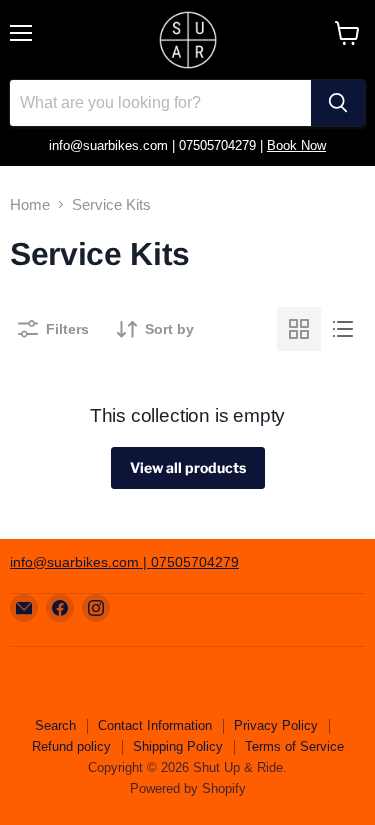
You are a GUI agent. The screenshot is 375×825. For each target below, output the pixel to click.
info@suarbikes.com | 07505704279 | (158, 145)
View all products (188, 467)
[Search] (338, 103)
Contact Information (155, 725)
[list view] (343, 329)
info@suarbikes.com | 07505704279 (124, 562)
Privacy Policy (276, 725)
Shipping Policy (178, 746)
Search (55, 725)
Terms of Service (294, 746)
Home (30, 204)
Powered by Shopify (188, 788)
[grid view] (299, 329)
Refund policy (71, 746)
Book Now (296, 145)
